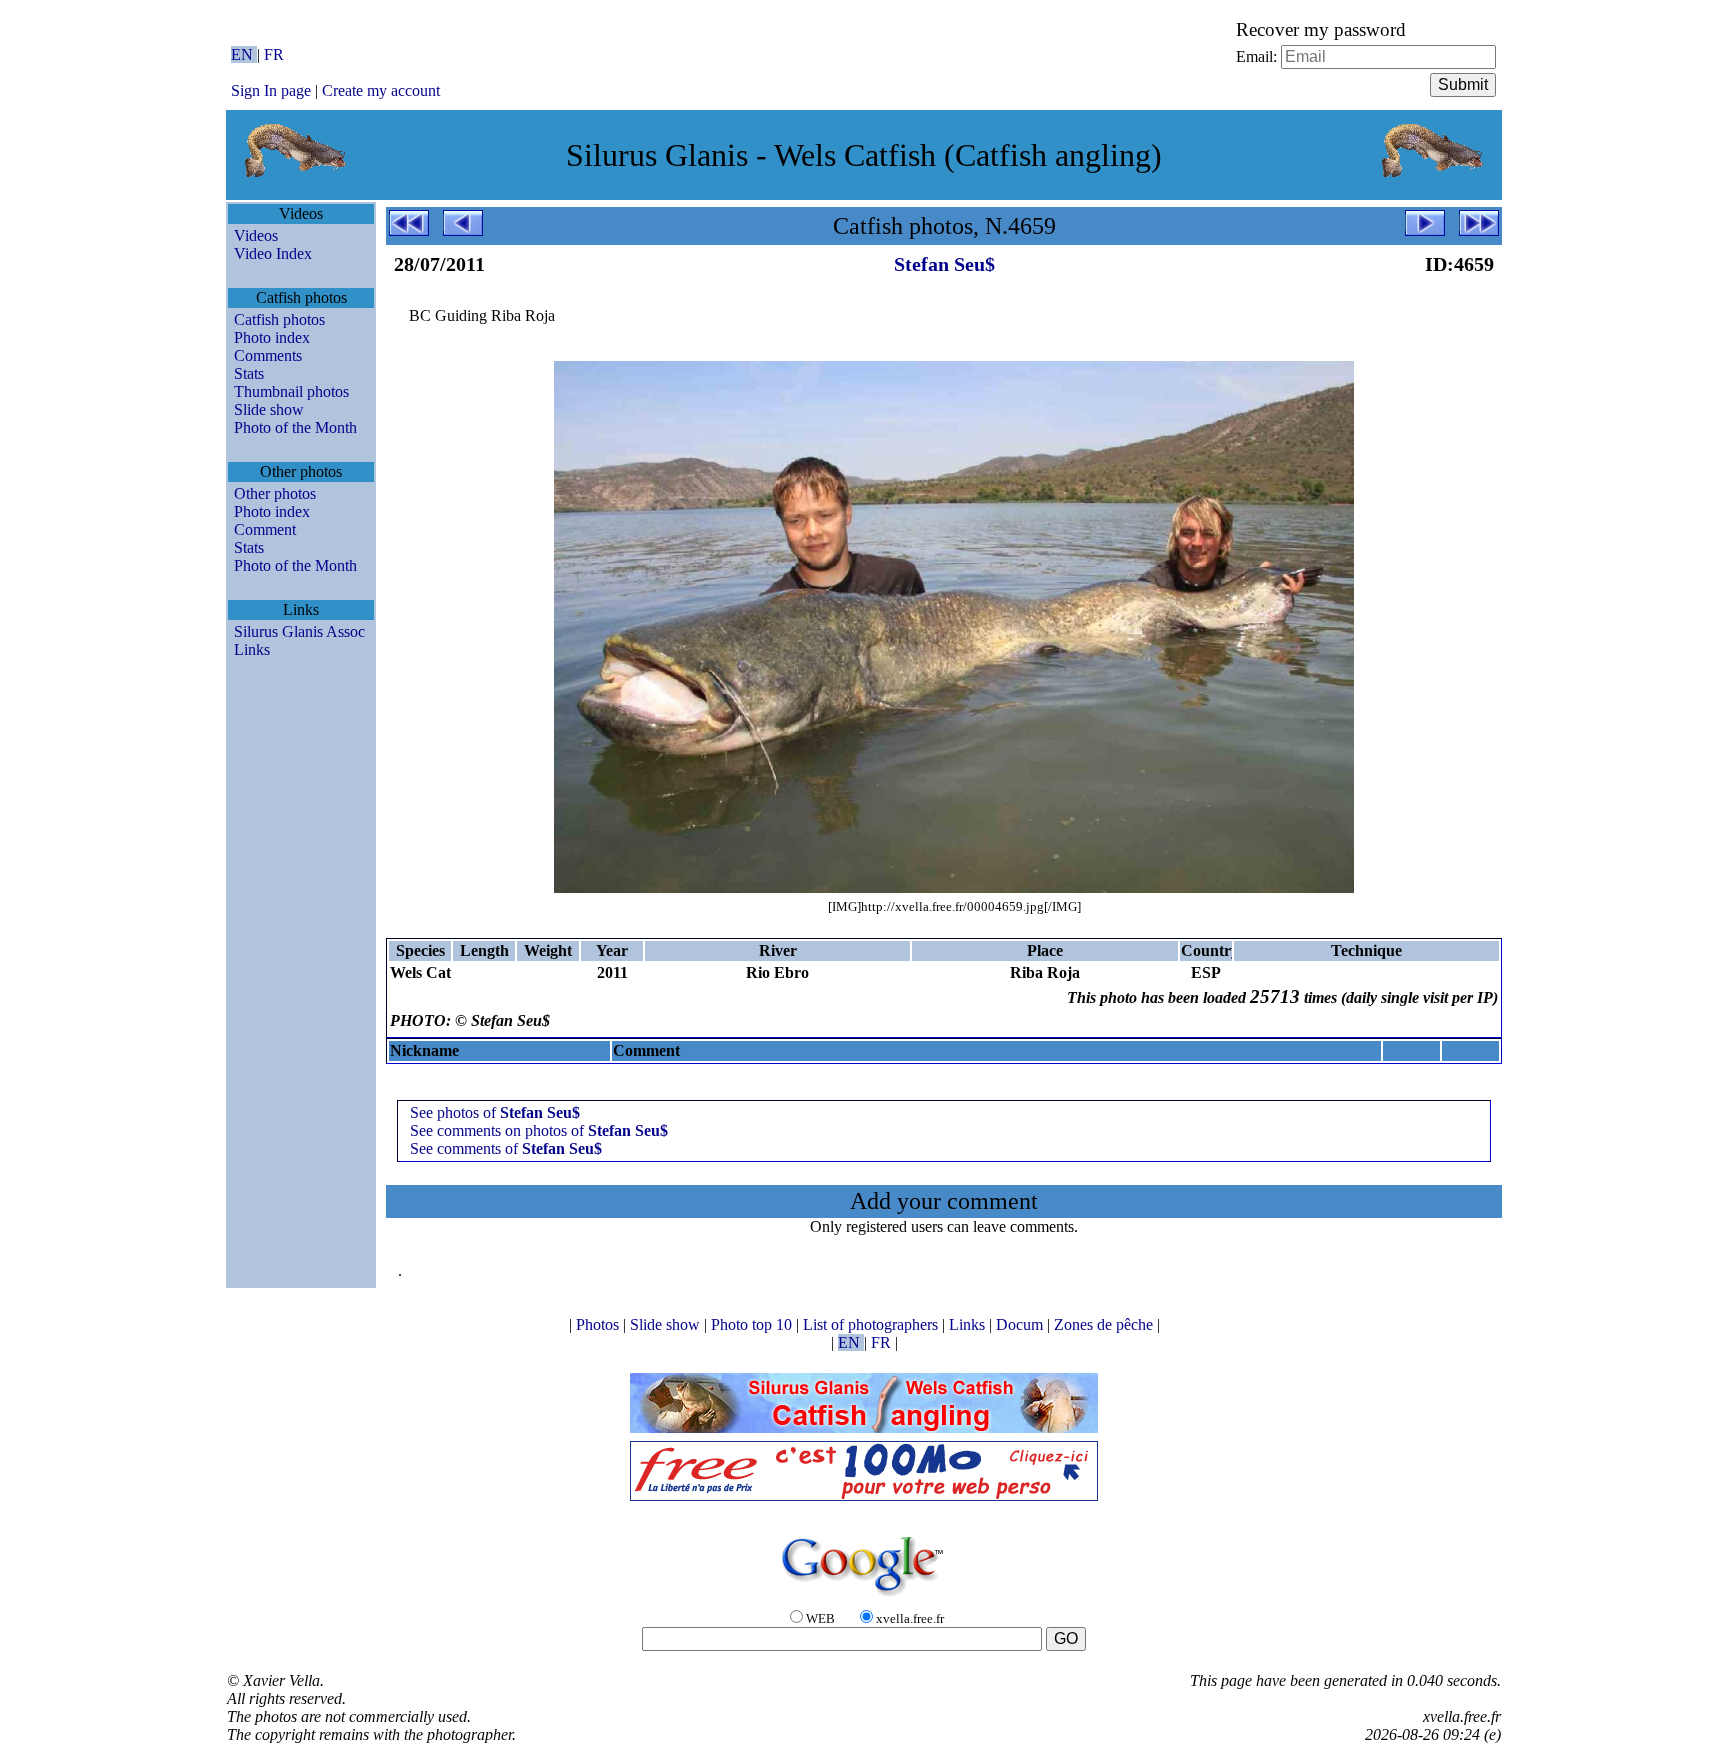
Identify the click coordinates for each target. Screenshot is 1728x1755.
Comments (268, 355)
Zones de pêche (1105, 1324)
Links (252, 649)
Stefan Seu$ (944, 264)
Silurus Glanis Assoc (299, 631)
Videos (256, 235)
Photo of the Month (295, 427)
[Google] (864, 1597)
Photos (599, 1324)
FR (274, 54)
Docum (1021, 1324)
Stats (249, 373)
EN (244, 54)
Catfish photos (279, 319)
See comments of (506, 1148)
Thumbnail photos (291, 391)
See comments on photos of (539, 1130)
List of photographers (872, 1324)
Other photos (275, 493)
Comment (265, 529)
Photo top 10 (753, 1324)
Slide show (269, 409)
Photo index (272, 337)
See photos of (495, 1112)
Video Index (273, 253)
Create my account (381, 90)
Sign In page (271, 90)
